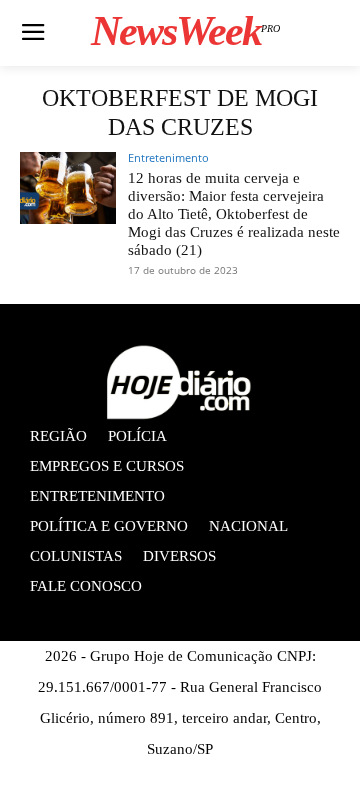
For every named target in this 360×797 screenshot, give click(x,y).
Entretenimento (168, 157)
